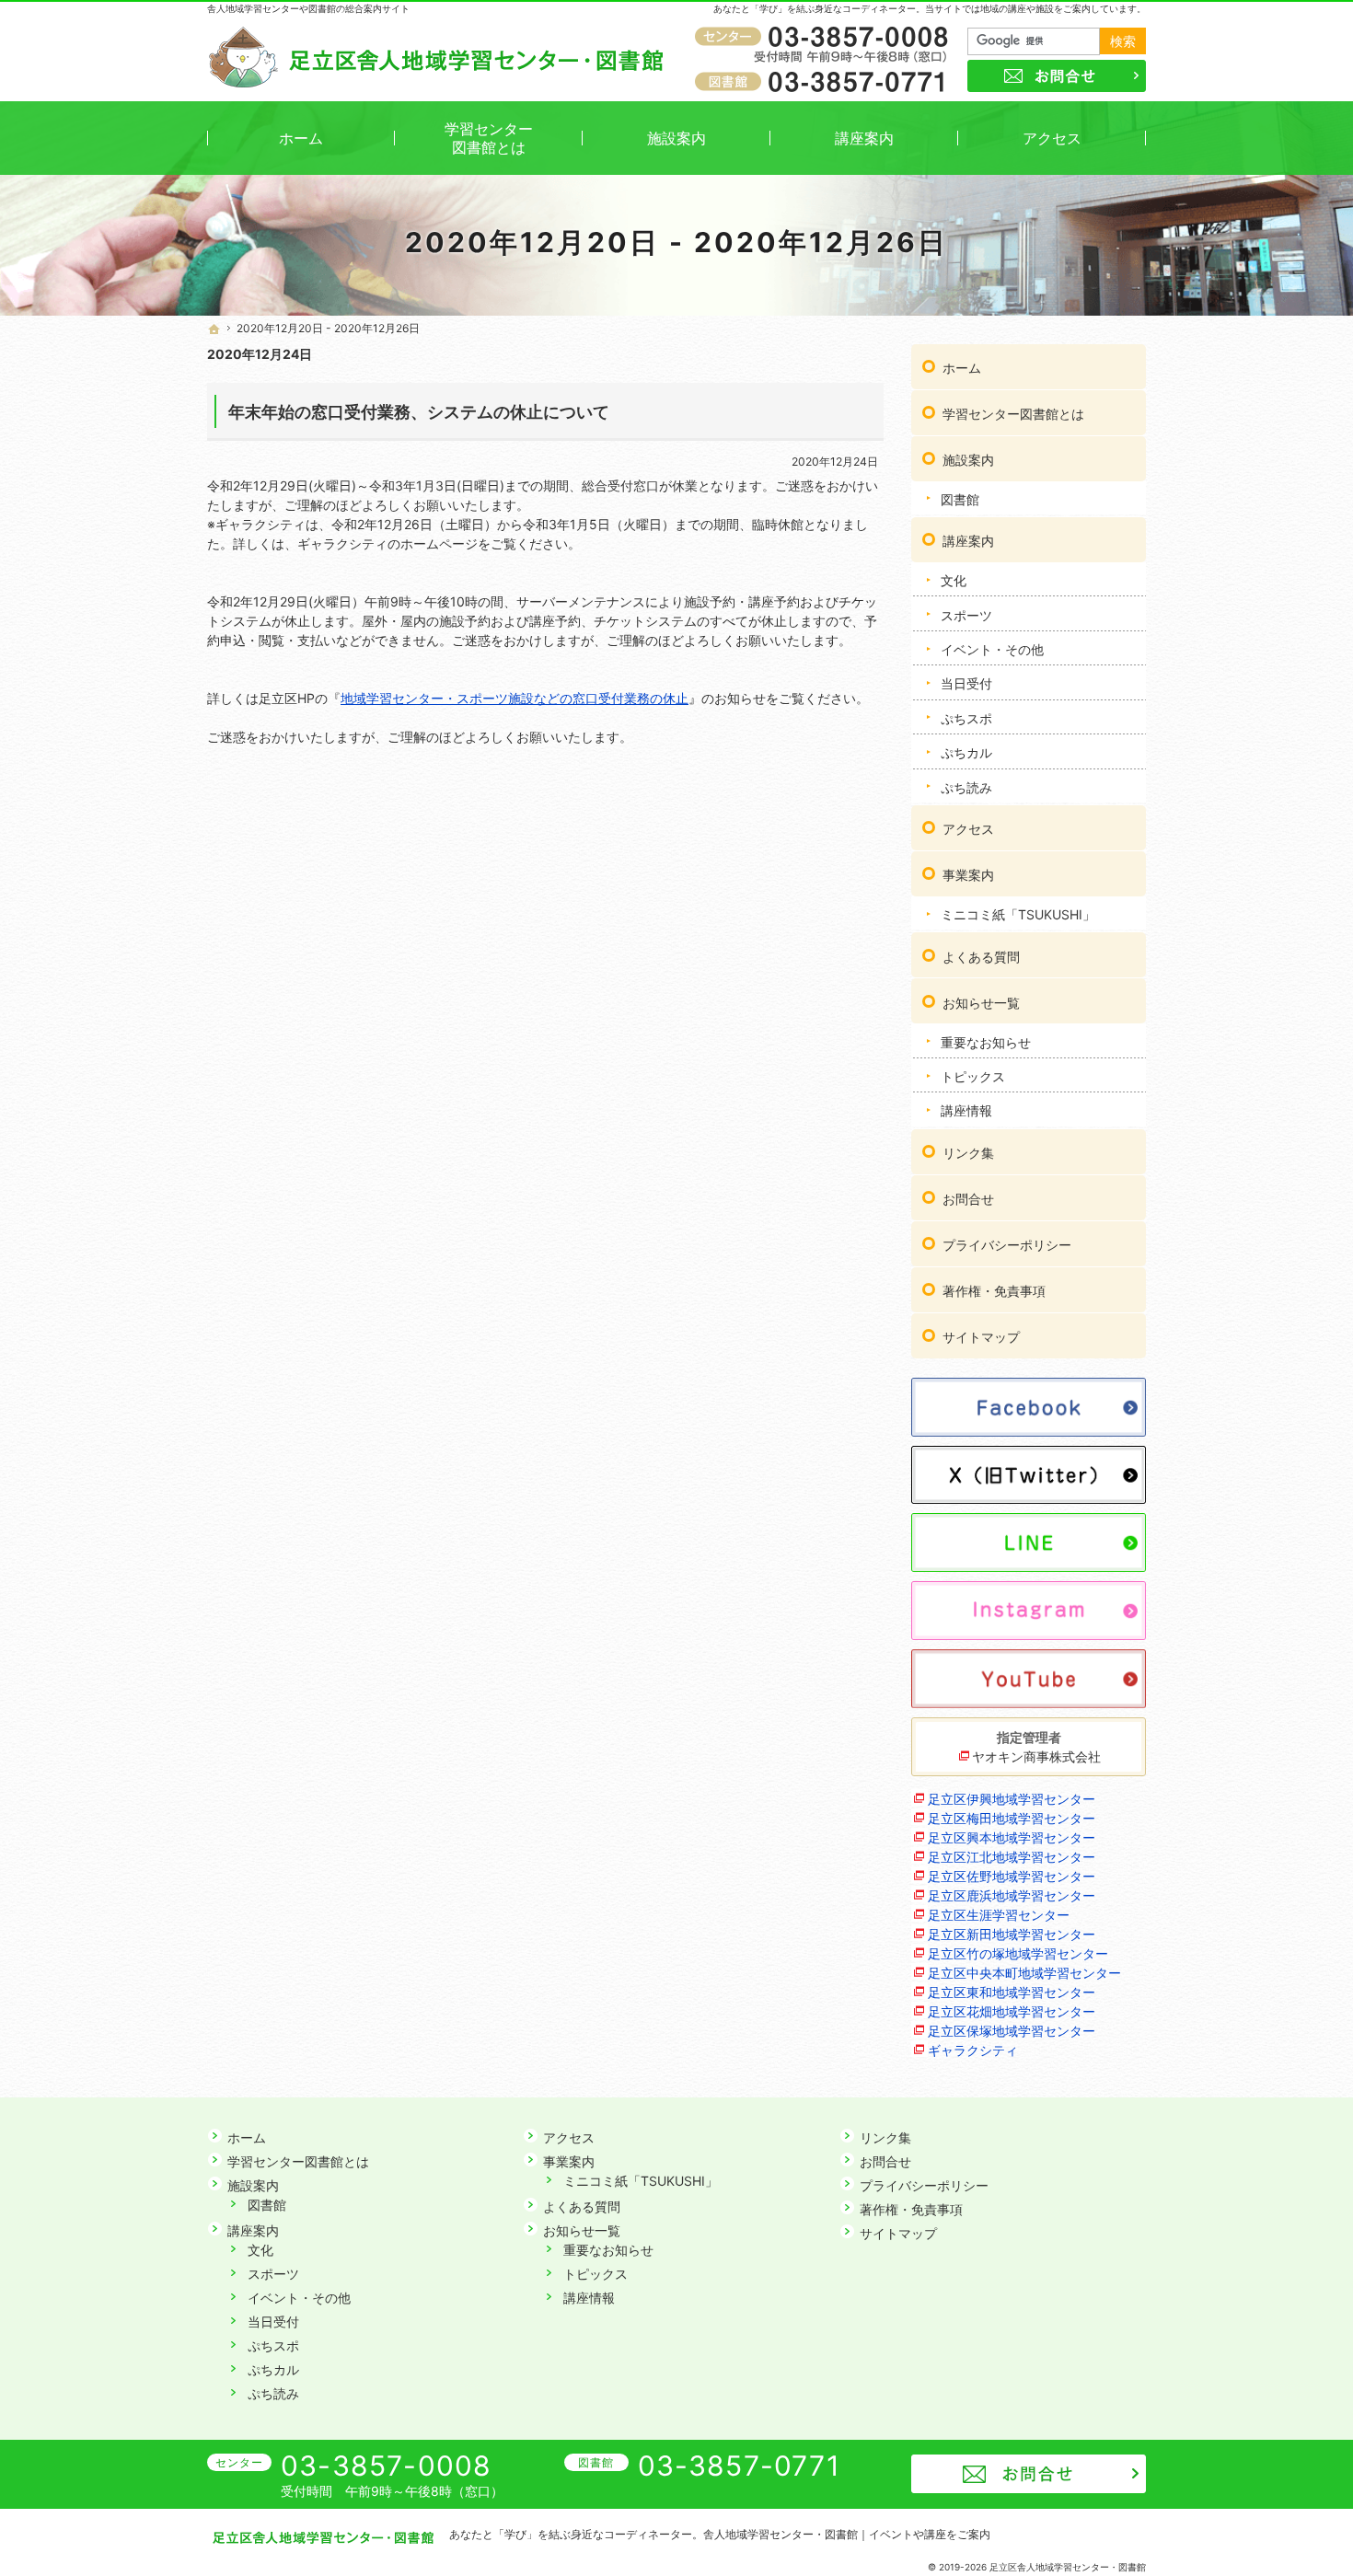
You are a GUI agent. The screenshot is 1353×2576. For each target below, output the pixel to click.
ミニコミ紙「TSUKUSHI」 (1018, 914)
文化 (954, 580)
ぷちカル (966, 752)
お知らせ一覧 (981, 1003)
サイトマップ (981, 1337)
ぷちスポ (966, 718)
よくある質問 (981, 957)
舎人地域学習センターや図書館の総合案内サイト (308, 8)
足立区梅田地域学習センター (1012, 1818)
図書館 (960, 499)
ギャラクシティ (973, 2050)
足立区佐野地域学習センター (1012, 1876)
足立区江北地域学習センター (1012, 1857)
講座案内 (968, 541)
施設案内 (968, 460)
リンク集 (968, 1153)
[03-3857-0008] (825, 38)
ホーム (962, 368)
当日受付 (966, 683)
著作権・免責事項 (994, 1291)
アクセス (968, 829)
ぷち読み (966, 787)
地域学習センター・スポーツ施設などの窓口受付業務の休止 (515, 698)
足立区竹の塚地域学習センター (1018, 1953)
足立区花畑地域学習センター (1012, 2011)
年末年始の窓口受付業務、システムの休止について (419, 412)
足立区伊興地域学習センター (1012, 1799)
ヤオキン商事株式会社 (1036, 1756)
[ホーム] (214, 329)
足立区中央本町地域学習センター (1024, 1973)
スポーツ (966, 615)
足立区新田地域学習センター (1012, 1934)
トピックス (973, 1076)
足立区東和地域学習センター (1012, 1992)
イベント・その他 (992, 649)
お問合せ (968, 1199)
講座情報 (966, 1110)
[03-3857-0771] (825, 81)
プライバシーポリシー (1007, 1245)
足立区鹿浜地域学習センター (1012, 1895)
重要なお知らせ (986, 1042)
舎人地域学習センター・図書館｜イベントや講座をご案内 (847, 2534)
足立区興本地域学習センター (1012, 1837)
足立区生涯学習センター (999, 1915)
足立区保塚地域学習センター (1012, 2031)
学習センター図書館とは (1013, 414)
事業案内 (968, 875)
